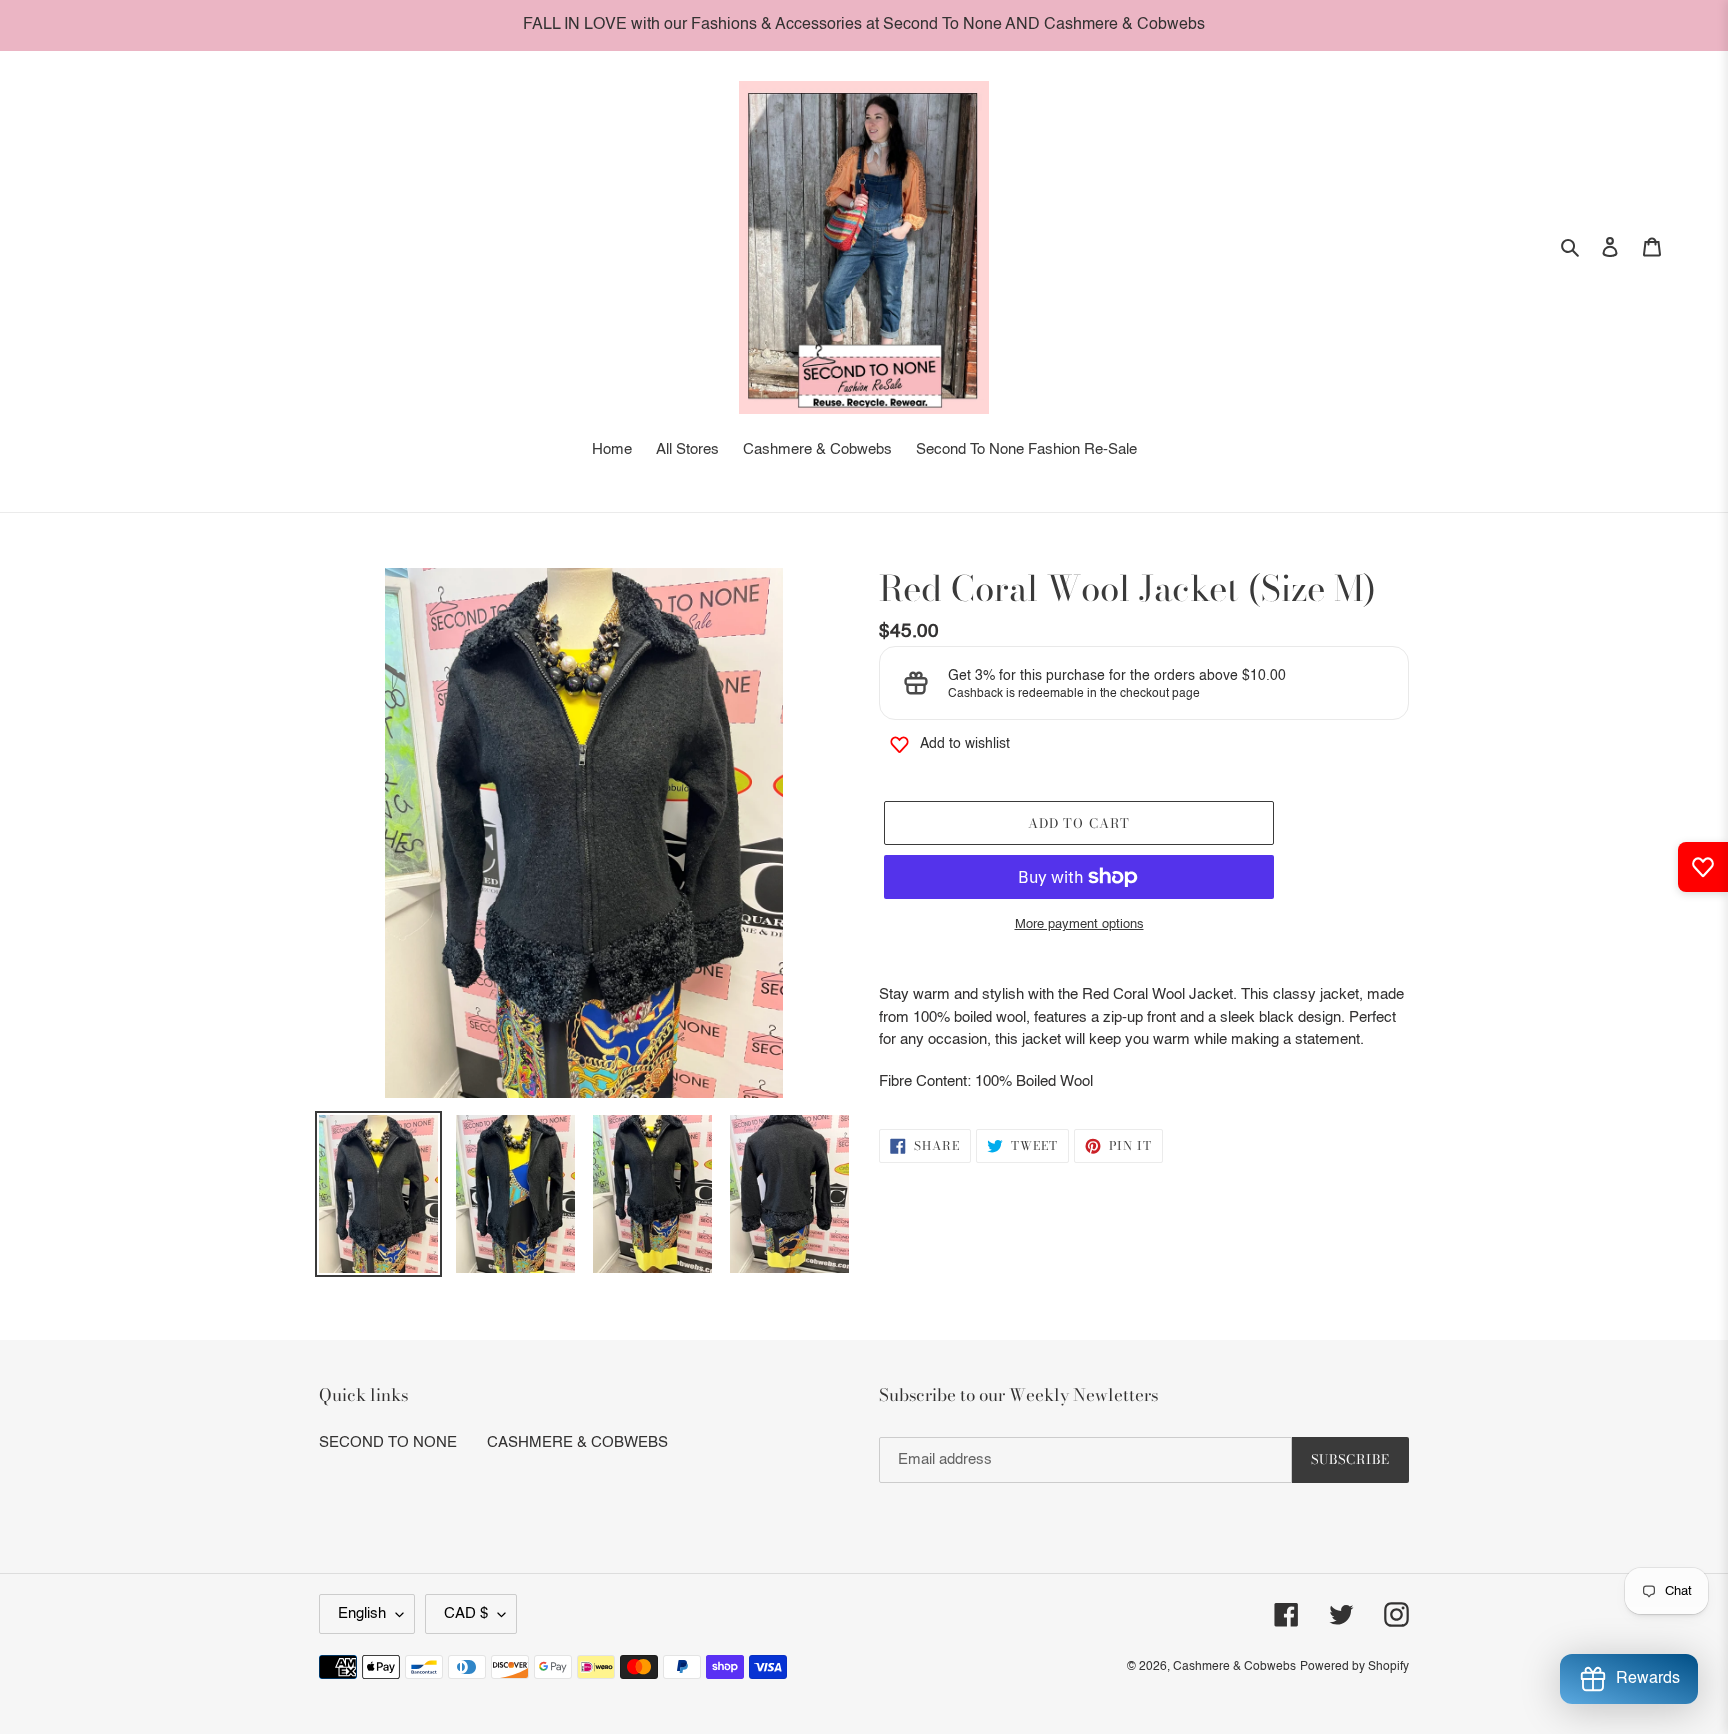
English (362, 1613)
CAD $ (466, 1613)
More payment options (1079, 924)
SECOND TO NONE (388, 1442)
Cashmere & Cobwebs (1234, 1667)
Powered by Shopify (1354, 1667)
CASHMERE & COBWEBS (577, 1442)
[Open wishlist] (1703, 867)
